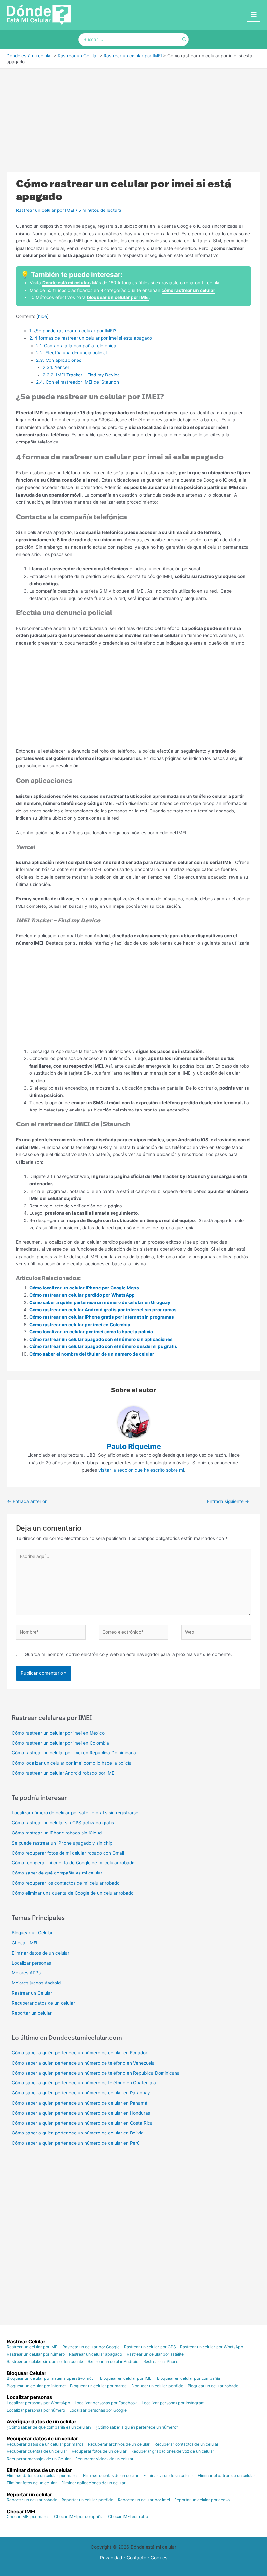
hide (42, 316)
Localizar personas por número (36, 2410)
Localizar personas (31, 1963)
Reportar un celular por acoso (202, 2500)
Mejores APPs (26, 1973)
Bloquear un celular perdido (157, 2386)
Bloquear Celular (27, 2373)
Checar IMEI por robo (128, 2517)
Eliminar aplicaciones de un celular (93, 2483)
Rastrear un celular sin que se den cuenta (45, 2362)
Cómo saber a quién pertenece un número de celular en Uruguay (100, 1302)
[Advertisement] (133, 117)
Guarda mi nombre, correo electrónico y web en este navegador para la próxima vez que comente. (128, 1654)
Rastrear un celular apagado (96, 2354)
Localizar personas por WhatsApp (39, 2403)
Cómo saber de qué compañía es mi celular (57, 1873)
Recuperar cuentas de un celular (37, 2451)
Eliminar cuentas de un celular (111, 2476)
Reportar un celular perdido (87, 2500)
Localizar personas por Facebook (106, 2403)
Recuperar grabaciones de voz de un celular (173, 2451)
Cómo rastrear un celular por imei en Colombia (80, 1325)
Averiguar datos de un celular (42, 2422)
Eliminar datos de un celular (41, 1953)
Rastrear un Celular (32, 1993)
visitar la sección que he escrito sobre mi (141, 1470)
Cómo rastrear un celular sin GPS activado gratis (63, 1823)
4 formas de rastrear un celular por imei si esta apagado (91, 338)
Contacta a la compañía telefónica (76, 346)
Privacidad (111, 2558)
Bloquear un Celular (32, 1933)
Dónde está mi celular (66, 283)
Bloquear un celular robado (213, 2386)
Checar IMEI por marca (28, 2517)
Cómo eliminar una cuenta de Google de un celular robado (73, 1893)
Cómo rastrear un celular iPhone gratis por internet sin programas (102, 1317)
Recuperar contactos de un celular (186, 2444)
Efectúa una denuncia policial (72, 353)
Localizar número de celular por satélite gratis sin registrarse (75, 1813)
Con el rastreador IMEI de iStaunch (78, 382)
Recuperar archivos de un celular (119, 2444)
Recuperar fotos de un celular (99, 2451)
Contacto (136, 2558)
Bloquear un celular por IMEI (126, 2378)
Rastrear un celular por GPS (150, 2347)
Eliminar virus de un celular (168, 2476)
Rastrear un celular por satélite (155, 2354)
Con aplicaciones (59, 360)
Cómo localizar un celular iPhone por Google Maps (84, 1288)
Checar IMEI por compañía (79, 2517)
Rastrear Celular (26, 2342)
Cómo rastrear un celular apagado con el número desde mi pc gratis (103, 1346)
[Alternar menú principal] (254, 15)
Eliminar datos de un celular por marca (43, 2476)
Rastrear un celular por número (36, 2354)
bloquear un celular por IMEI (118, 297)
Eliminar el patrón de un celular (226, 2476)
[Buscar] (184, 40)
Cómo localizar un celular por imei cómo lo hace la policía (91, 1332)
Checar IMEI (25, 1943)
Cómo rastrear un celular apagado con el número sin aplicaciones (101, 1339)
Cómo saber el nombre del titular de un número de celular (92, 1354)
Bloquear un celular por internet (36, 2386)
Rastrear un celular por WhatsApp (212, 2347)
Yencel (56, 367)
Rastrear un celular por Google (91, 2347)
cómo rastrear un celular (188, 290)
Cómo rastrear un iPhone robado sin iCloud (57, 1833)
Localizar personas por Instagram (173, 2403)
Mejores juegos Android (36, 1983)
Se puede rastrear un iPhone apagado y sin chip (62, 1843)
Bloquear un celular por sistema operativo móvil (51, 2378)
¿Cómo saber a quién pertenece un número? (137, 2427)
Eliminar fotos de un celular (32, 2483)
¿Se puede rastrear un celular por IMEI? (73, 331)
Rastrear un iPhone (161, 2362)
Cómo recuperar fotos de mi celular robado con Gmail (68, 1853)
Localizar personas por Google (98, 2410)
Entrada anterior (27, 1501)
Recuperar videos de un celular (104, 2459)
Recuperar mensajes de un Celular (39, 2459)
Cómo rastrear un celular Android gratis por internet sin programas (103, 1310)
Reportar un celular (32, 2013)
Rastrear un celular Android (113, 2362)
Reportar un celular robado (32, 2500)
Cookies (159, 2558)
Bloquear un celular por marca (98, 2386)
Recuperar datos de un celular (43, 2003)
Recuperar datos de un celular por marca (45, 2444)
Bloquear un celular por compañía (189, 2378)
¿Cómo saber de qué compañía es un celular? (49, 2427)
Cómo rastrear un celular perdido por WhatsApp (82, 1295)
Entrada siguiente (228, 1501)
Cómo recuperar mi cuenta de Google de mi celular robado (73, 1863)
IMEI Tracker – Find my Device (82, 375)
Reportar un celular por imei (144, 2500)
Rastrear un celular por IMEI (45, 210)
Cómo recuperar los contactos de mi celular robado (66, 1883)
